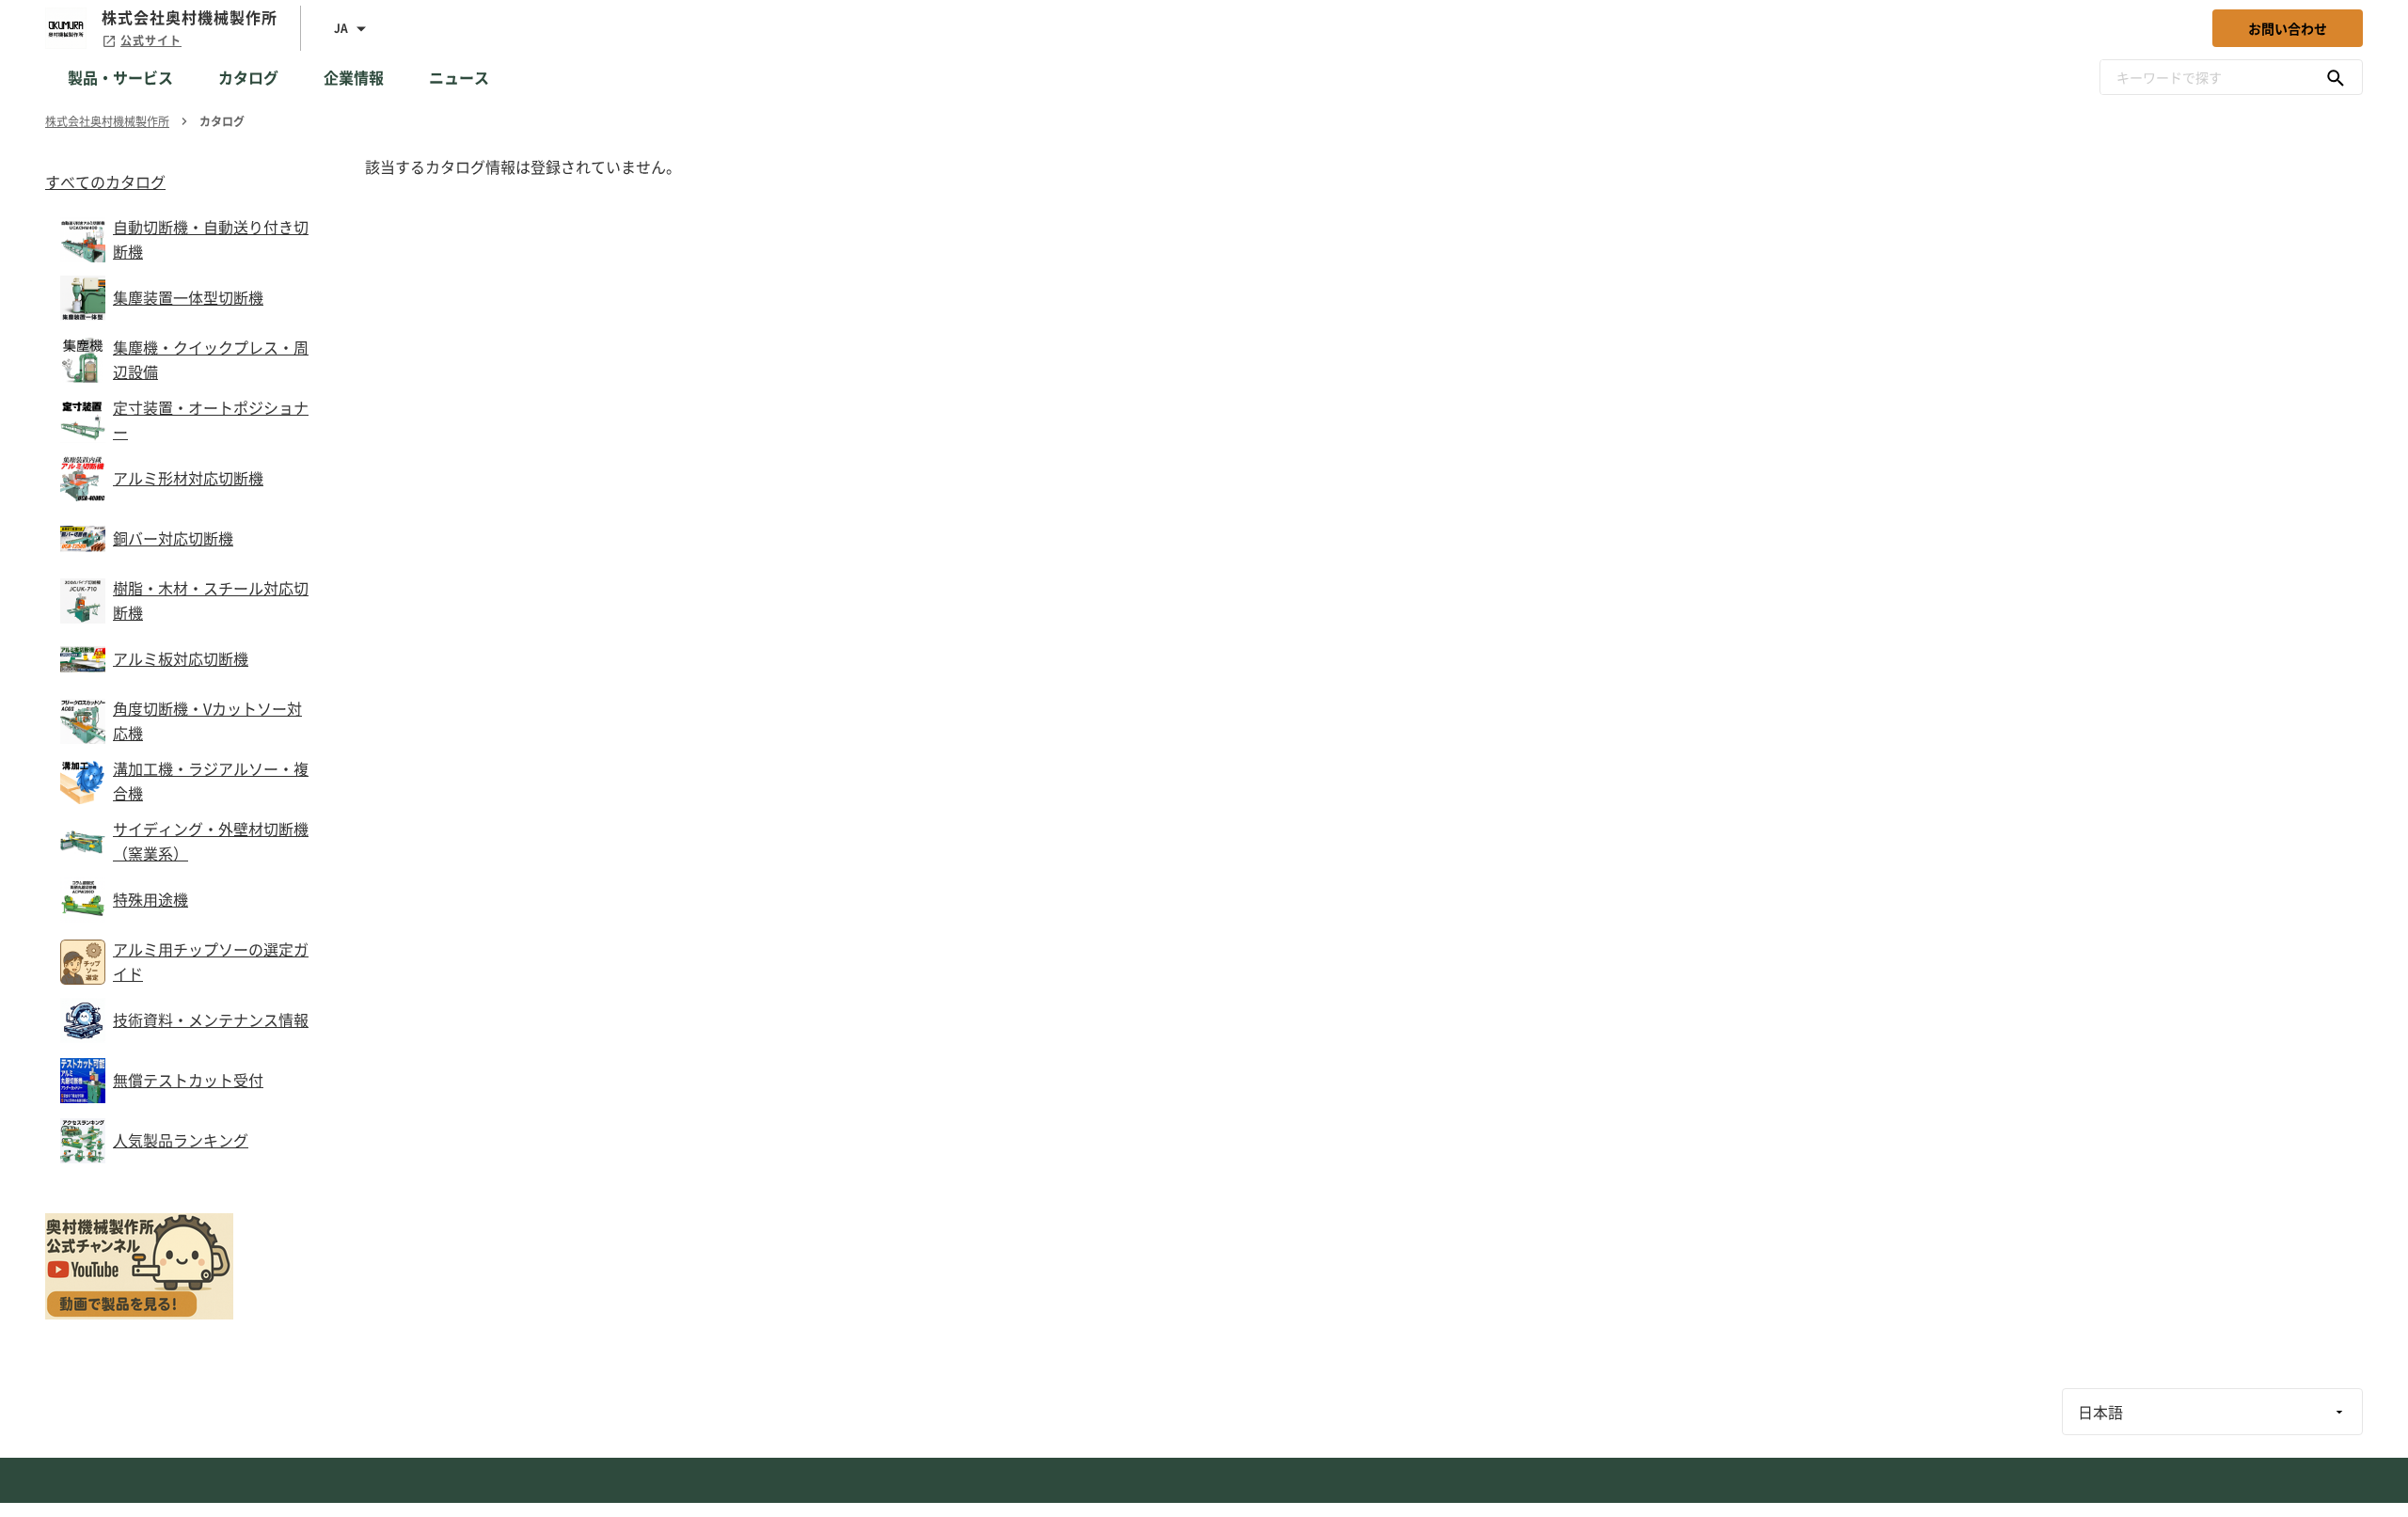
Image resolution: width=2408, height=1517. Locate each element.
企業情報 (354, 77)
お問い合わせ (2288, 28)
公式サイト (151, 40)
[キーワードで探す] (2336, 77)
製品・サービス (120, 77)
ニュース (459, 77)
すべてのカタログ (105, 182)
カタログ (248, 77)
